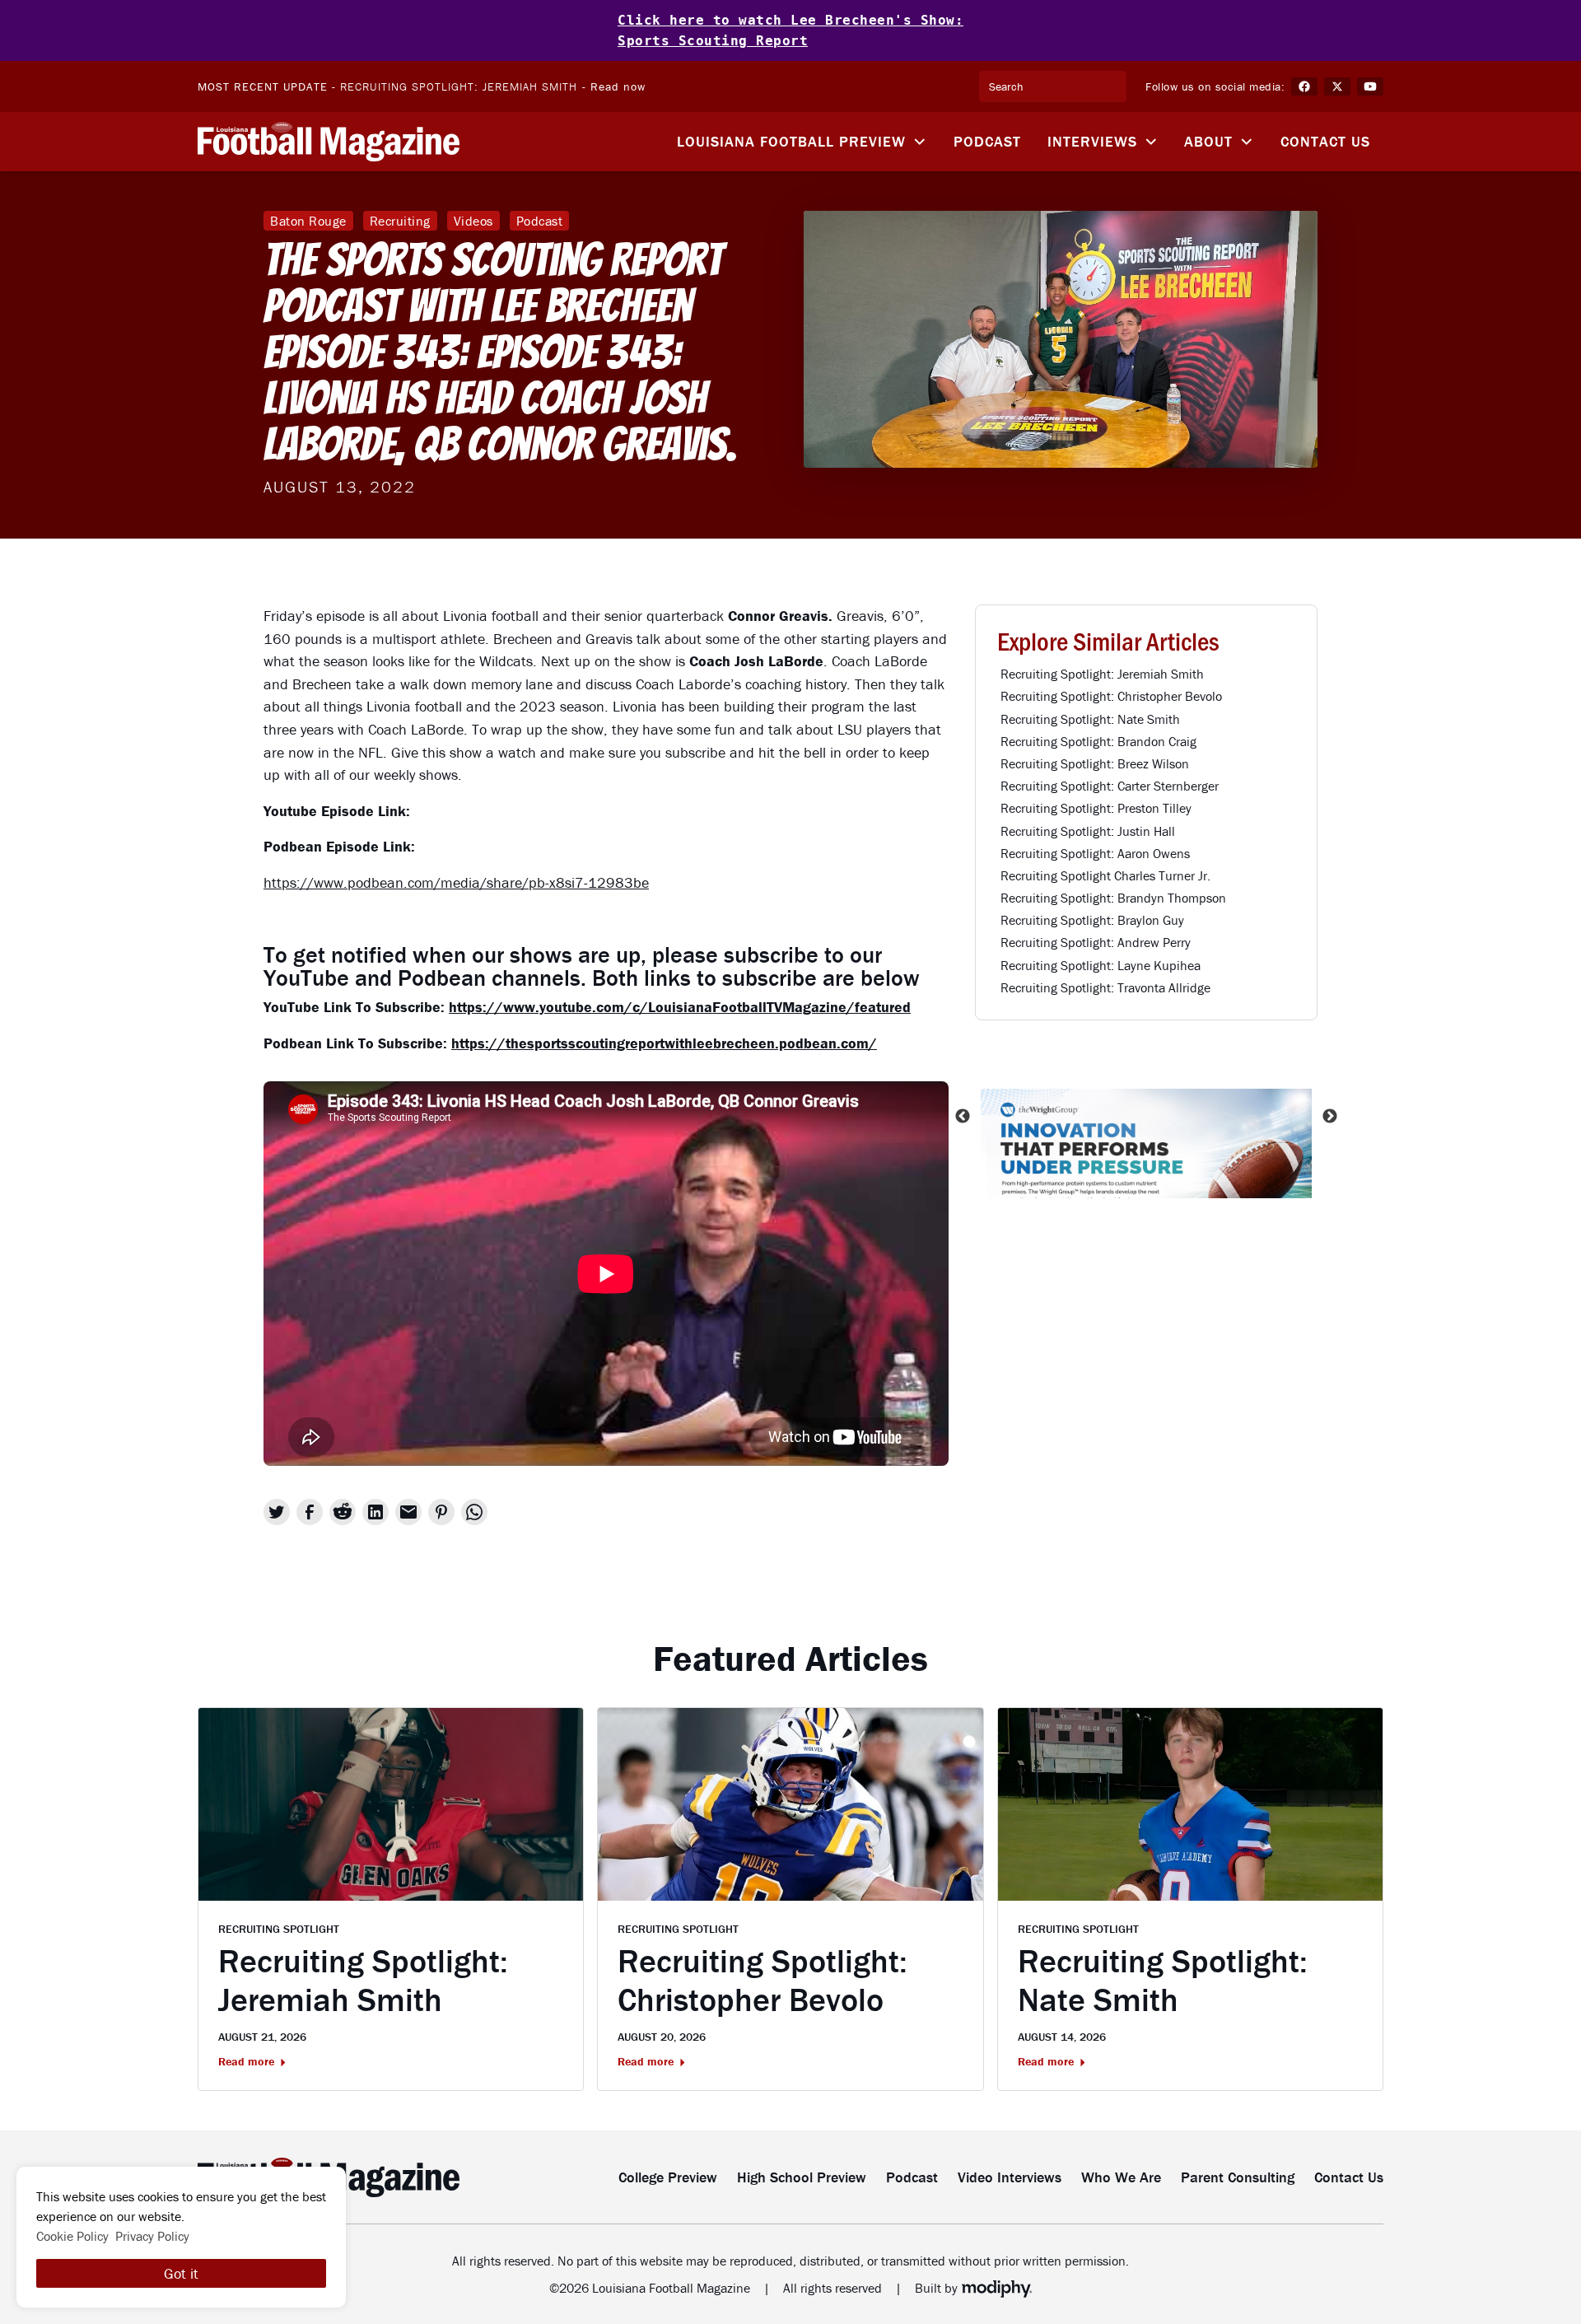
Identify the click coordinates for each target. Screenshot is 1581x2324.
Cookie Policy (72, 2236)
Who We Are (1121, 2177)
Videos (473, 221)
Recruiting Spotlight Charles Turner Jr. (1105, 875)
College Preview (668, 2177)
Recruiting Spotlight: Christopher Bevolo (1111, 696)
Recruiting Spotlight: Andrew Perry (1096, 942)
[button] (802, 142)
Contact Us (1325, 141)
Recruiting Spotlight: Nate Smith (1090, 719)
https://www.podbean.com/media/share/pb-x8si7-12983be (456, 882)
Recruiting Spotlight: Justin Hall (1088, 831)
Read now (618, 86)
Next (1330, 1116)
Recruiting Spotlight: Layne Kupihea (1101, 965)
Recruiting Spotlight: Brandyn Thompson (1113, 898)
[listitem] (1146, 1116)
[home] (329, 142)
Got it (181, 2273)
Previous (963, 1116)
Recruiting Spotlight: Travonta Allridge (1105, 987)
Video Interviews (1010, 2177)
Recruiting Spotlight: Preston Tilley (1096, 808)
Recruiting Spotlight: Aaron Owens (1095, 853)
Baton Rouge (308, 221)
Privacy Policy (152, 2236)
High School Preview (802, 2177)
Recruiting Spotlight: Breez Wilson (1095, 763)
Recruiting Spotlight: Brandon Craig (1098, 741)
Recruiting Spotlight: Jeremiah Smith (459, 86)
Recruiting (400, 221)
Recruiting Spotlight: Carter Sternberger (1110, 786)
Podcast (987, 141)
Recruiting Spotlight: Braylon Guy (1092, 920)
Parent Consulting (1238, 2177)
